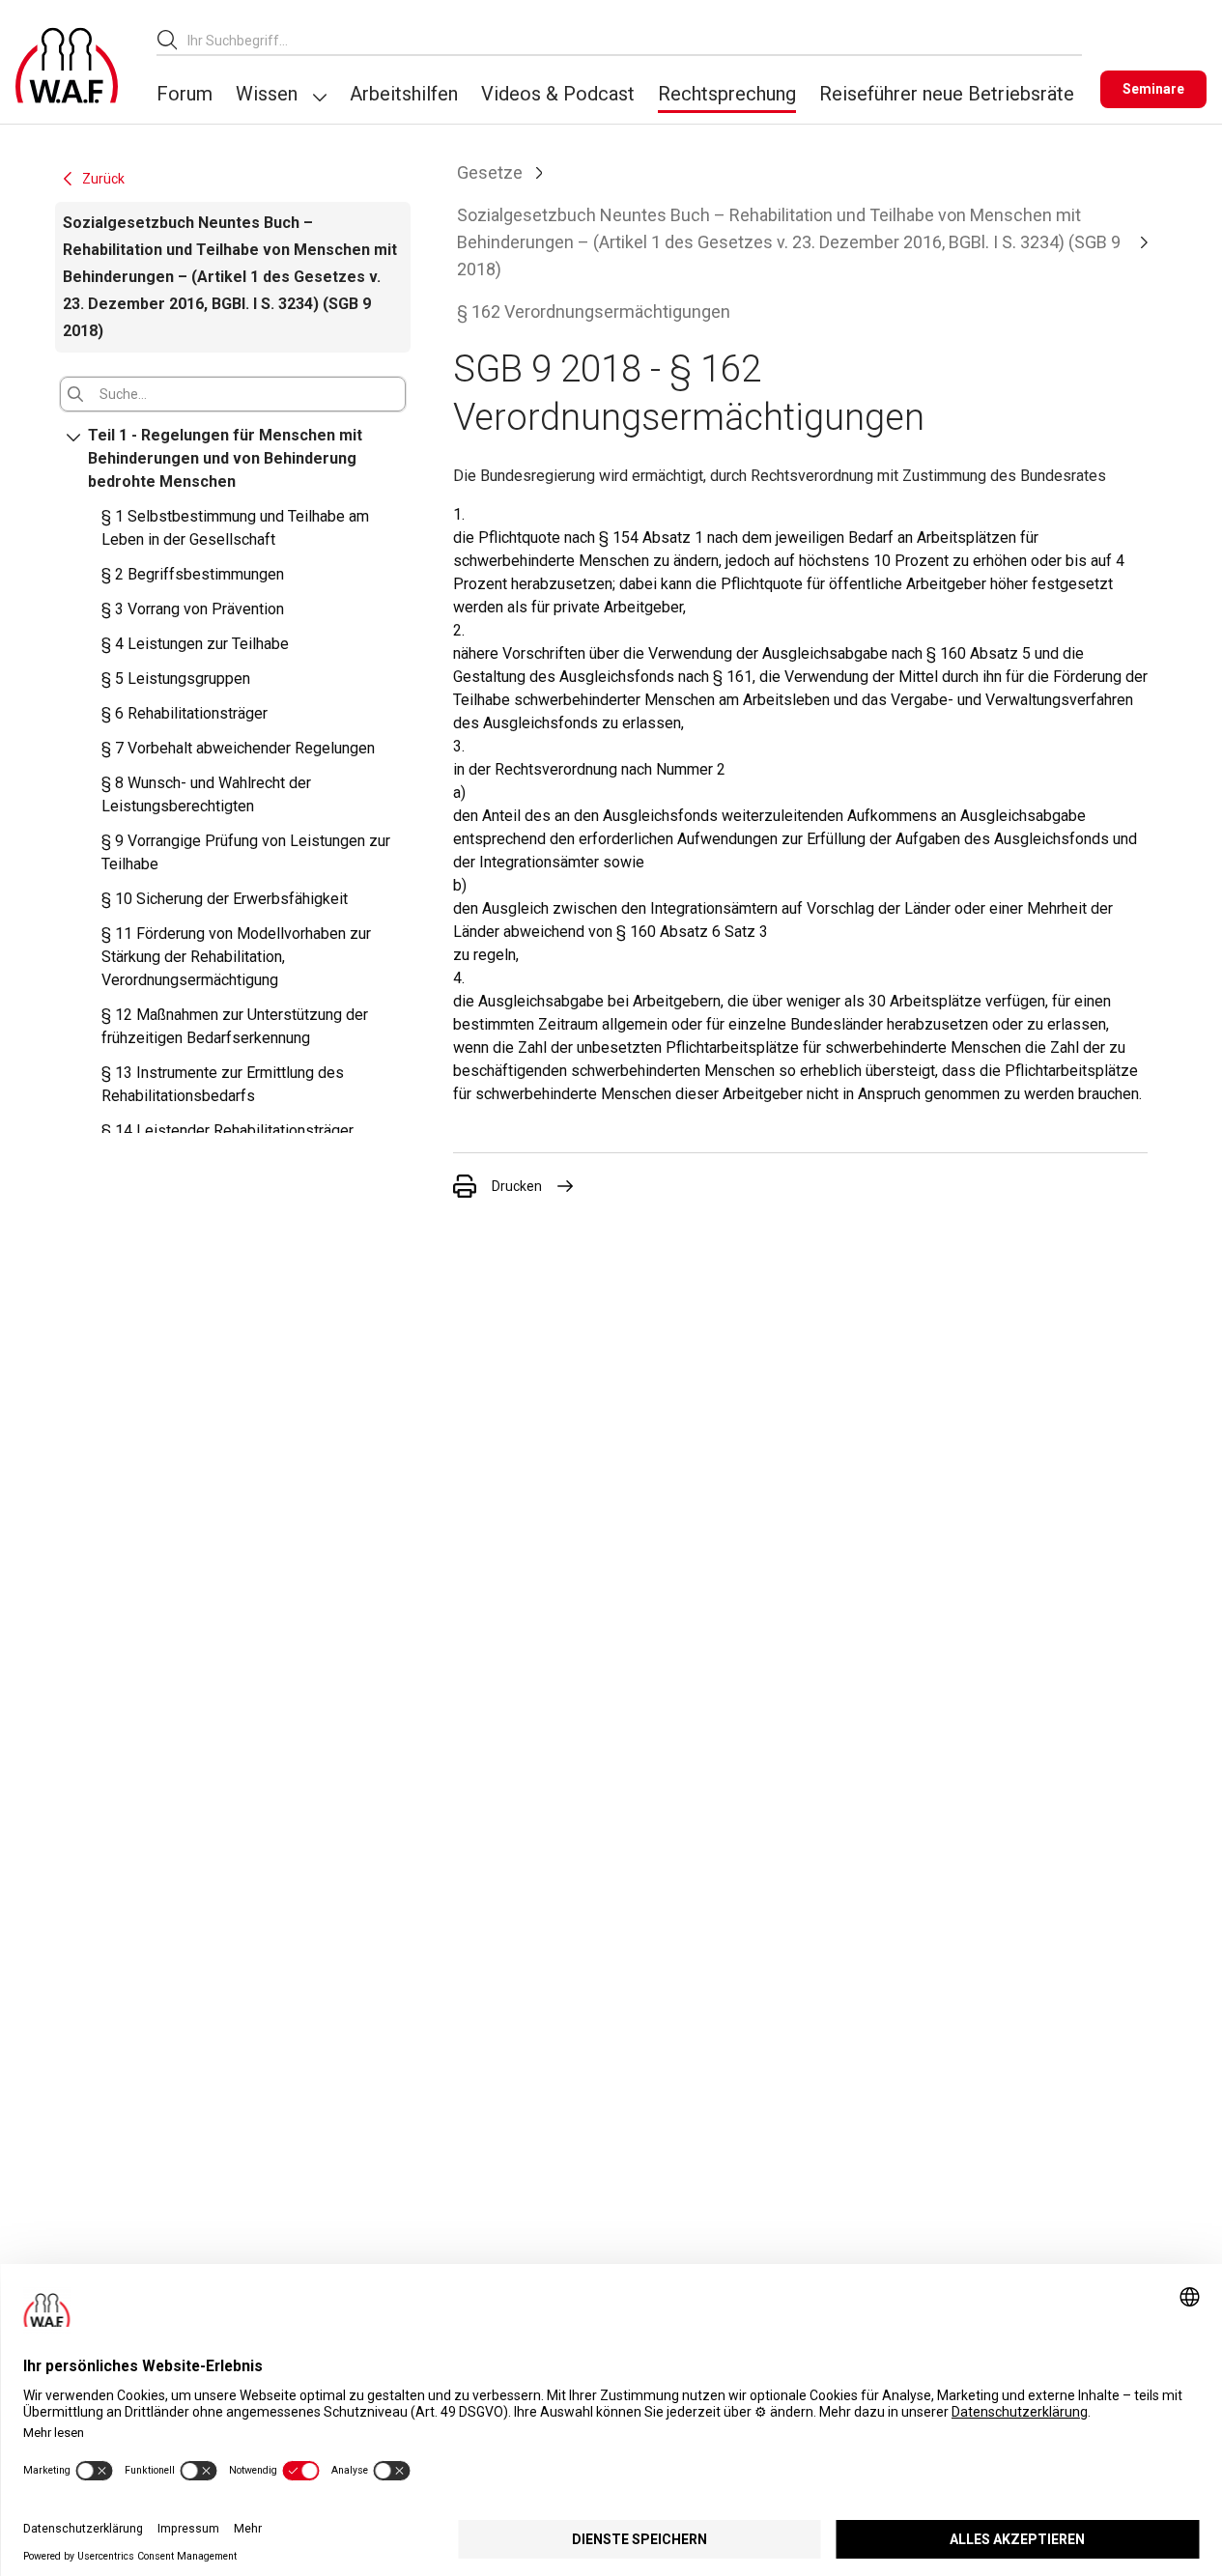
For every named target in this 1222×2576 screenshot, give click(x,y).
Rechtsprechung (727, 94)
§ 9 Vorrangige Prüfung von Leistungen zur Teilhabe (246, 852)
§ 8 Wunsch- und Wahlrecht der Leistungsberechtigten (206, 794)
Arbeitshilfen (404, 94)
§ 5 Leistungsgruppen (176, 679)
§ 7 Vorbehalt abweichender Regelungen (238, 748)
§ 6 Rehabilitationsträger (185, 713)
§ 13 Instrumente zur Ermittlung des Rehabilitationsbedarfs (223, 1084)
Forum (185, 94)
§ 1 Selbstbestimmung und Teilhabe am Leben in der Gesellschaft (235, 528)
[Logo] (67, 66)
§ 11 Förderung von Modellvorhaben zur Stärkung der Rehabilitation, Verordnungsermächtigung (236, 957)
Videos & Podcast (558, 94)
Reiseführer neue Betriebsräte (947, 94)
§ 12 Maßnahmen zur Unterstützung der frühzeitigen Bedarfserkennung (235, 1026)
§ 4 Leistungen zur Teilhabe (195, 644)
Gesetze (490, 172)
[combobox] (635, 40)
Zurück (103, 179)
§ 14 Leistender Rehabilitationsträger (227, 1131)
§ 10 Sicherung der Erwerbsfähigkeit (225, 899)
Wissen (267, 94)
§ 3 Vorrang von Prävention (193, 609)
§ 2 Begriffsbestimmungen (193, 574)
